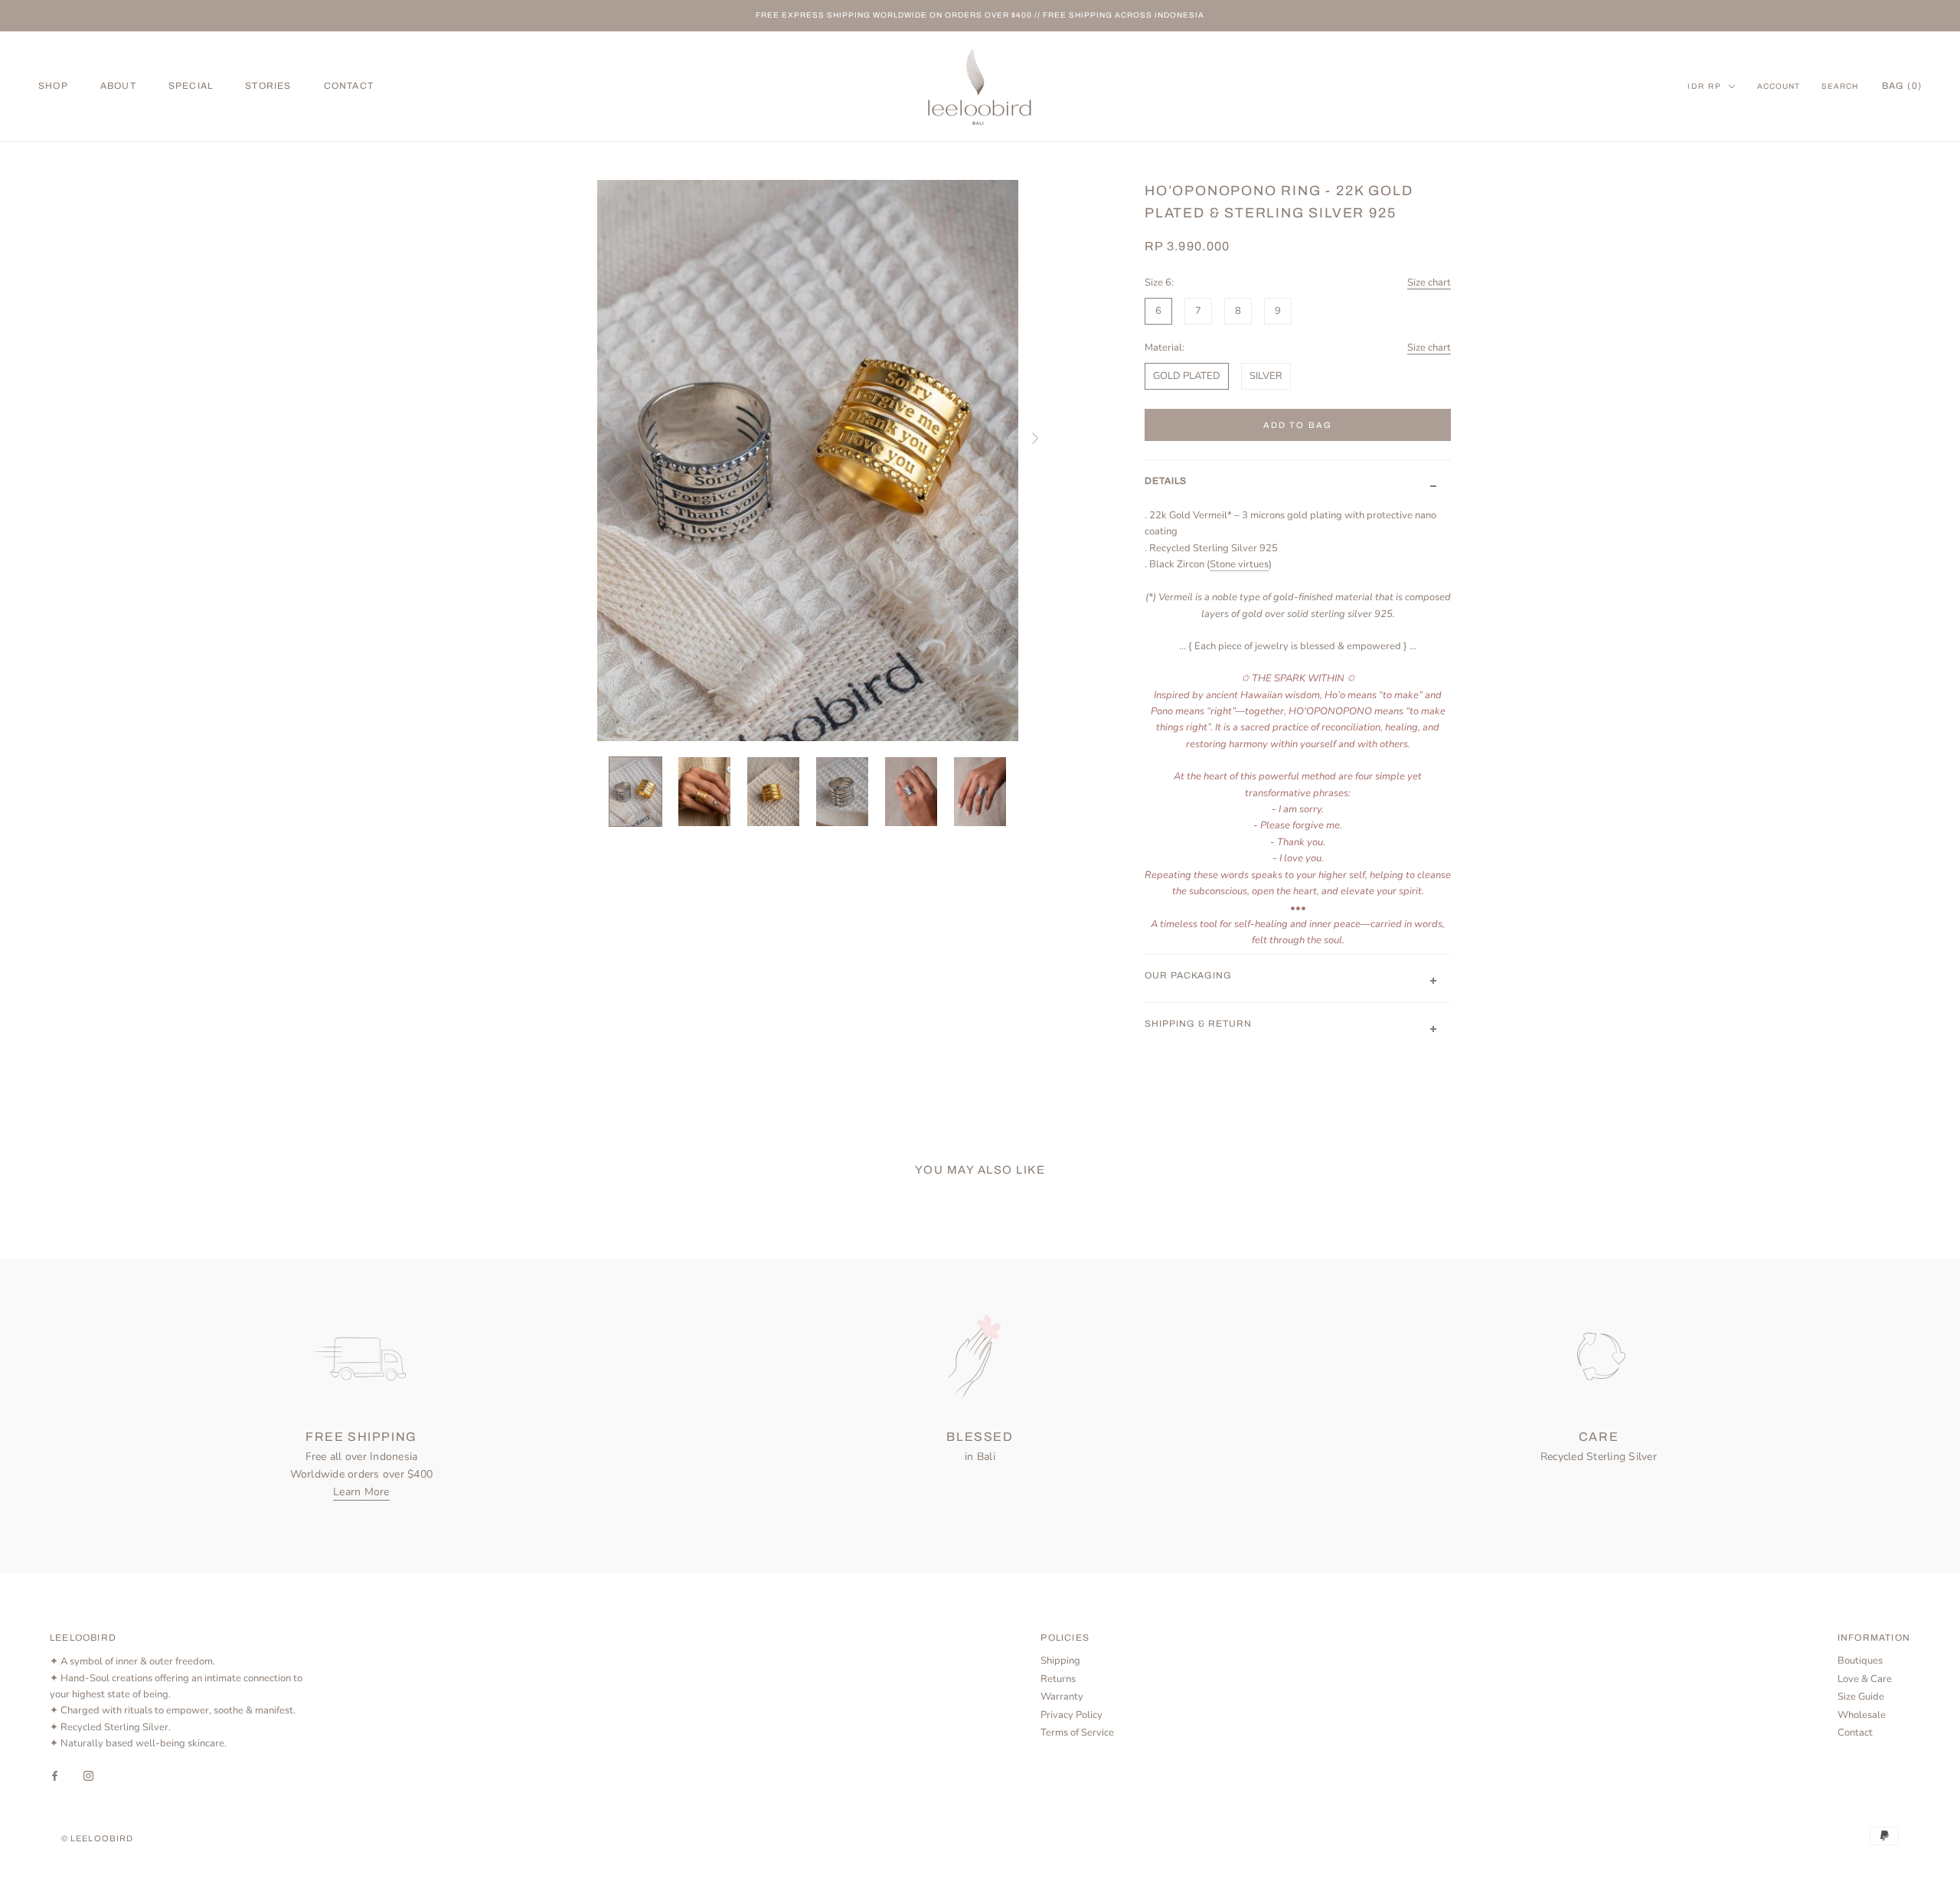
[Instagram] (88, 1776)
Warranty (1062, 1697)
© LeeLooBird (97, 1838)
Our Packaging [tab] (1188, 975)
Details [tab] (1166, 481)
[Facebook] (55, 1776)
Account (1779, 86)
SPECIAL (191, 86)
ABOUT (118, 86)
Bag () (1902, 86)
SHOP (53, 86)
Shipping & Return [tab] (1198, 1024)
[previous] (582, 438)
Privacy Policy (1071, 1715)
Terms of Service (1077, 1733)
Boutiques (1860, 1661)
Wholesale (1862, 1715)
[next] (1034, 438)
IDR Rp (1705, 86)
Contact (1855, 1733)
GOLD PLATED (1187, 376)
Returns (1058, 1679)
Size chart (1429, 283)
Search (1840, 86)
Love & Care (1865, 1679)
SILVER (1266, 376)
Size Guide (1861, 1697)
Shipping (1060, 1661)
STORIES (268, 86)
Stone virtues (1239, 564)
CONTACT (349, 86)
